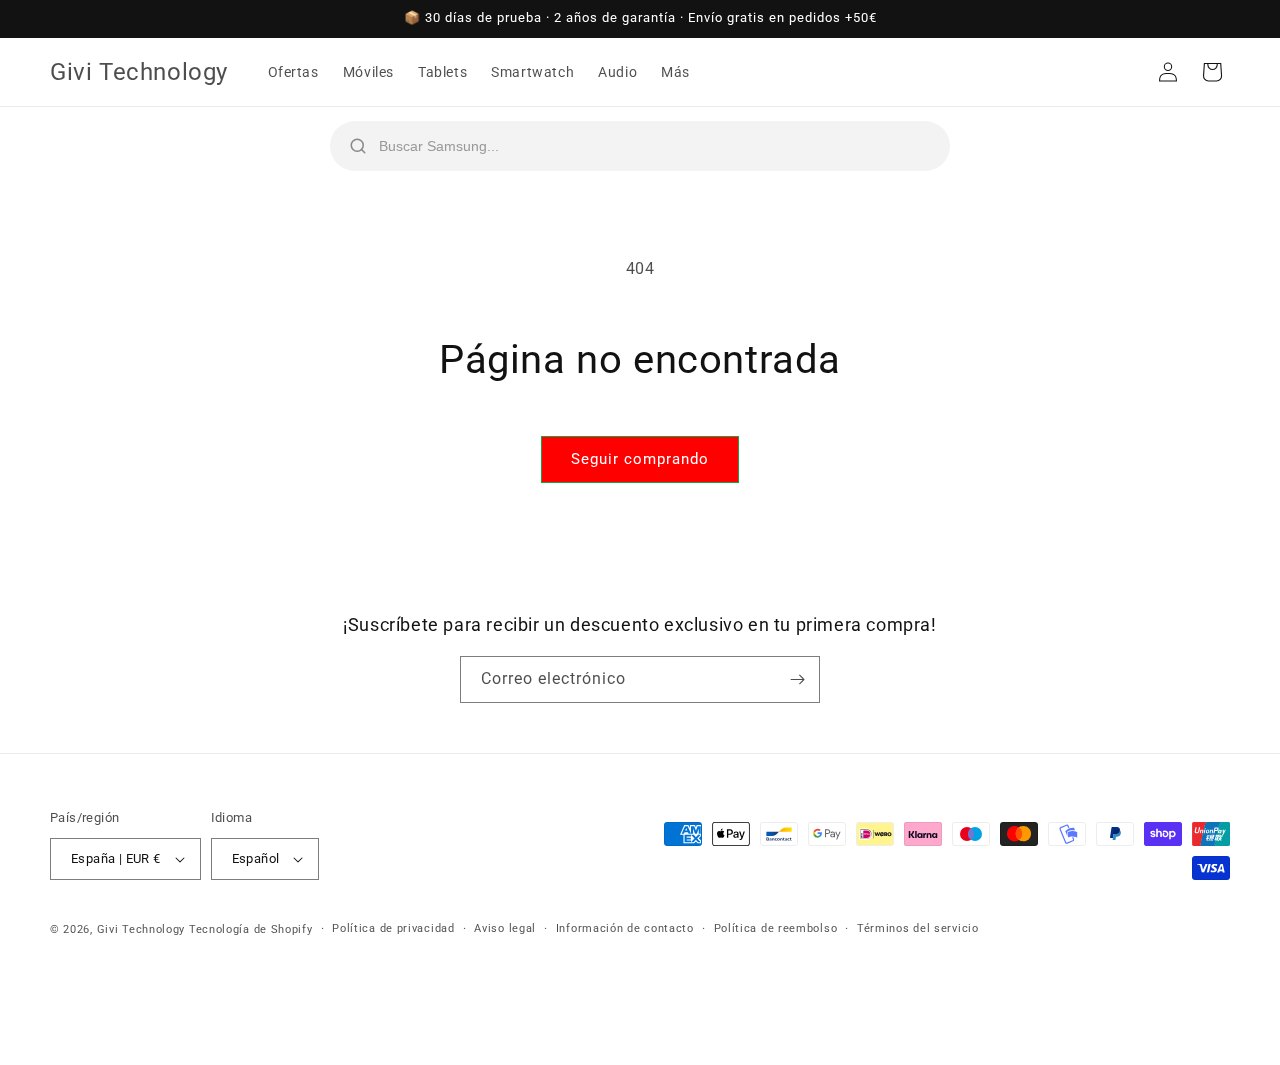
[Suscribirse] (797, 679)
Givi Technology (141, 929)
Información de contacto (625, 928)
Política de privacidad (393, 928)
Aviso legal (505, 928)
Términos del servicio (918, 928)
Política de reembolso (776, 928)
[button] (1212, 72)
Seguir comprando (640, 459)
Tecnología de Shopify (251, 929)
